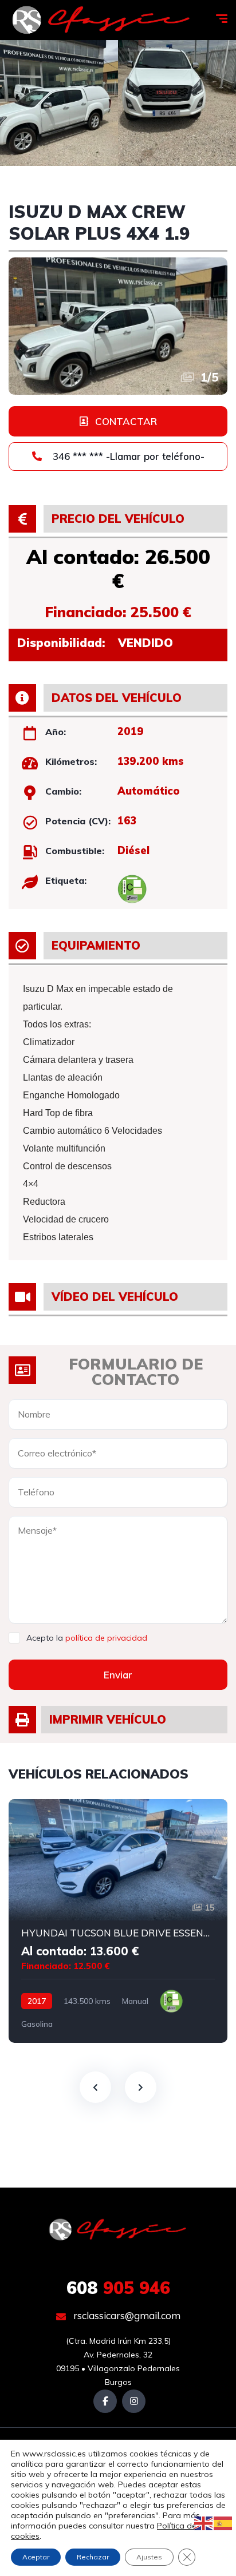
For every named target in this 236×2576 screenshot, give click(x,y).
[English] (204, 2523)
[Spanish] (223, 2523)
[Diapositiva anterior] (95, 2087)
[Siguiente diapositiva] (141, 2087)
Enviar (118, 1675)
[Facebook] (105, 2401)
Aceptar (36, 2557)
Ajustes (149, 2557)
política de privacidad (106, 1638)
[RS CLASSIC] (101, 20)
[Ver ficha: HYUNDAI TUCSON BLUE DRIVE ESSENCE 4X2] (118, 1921)
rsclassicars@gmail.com (126, 2315)
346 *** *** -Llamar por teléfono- (127, 456)
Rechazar (93, 2557)
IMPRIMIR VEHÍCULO (108, 1719)
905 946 (118, 2288)
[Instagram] (134, 2401)
